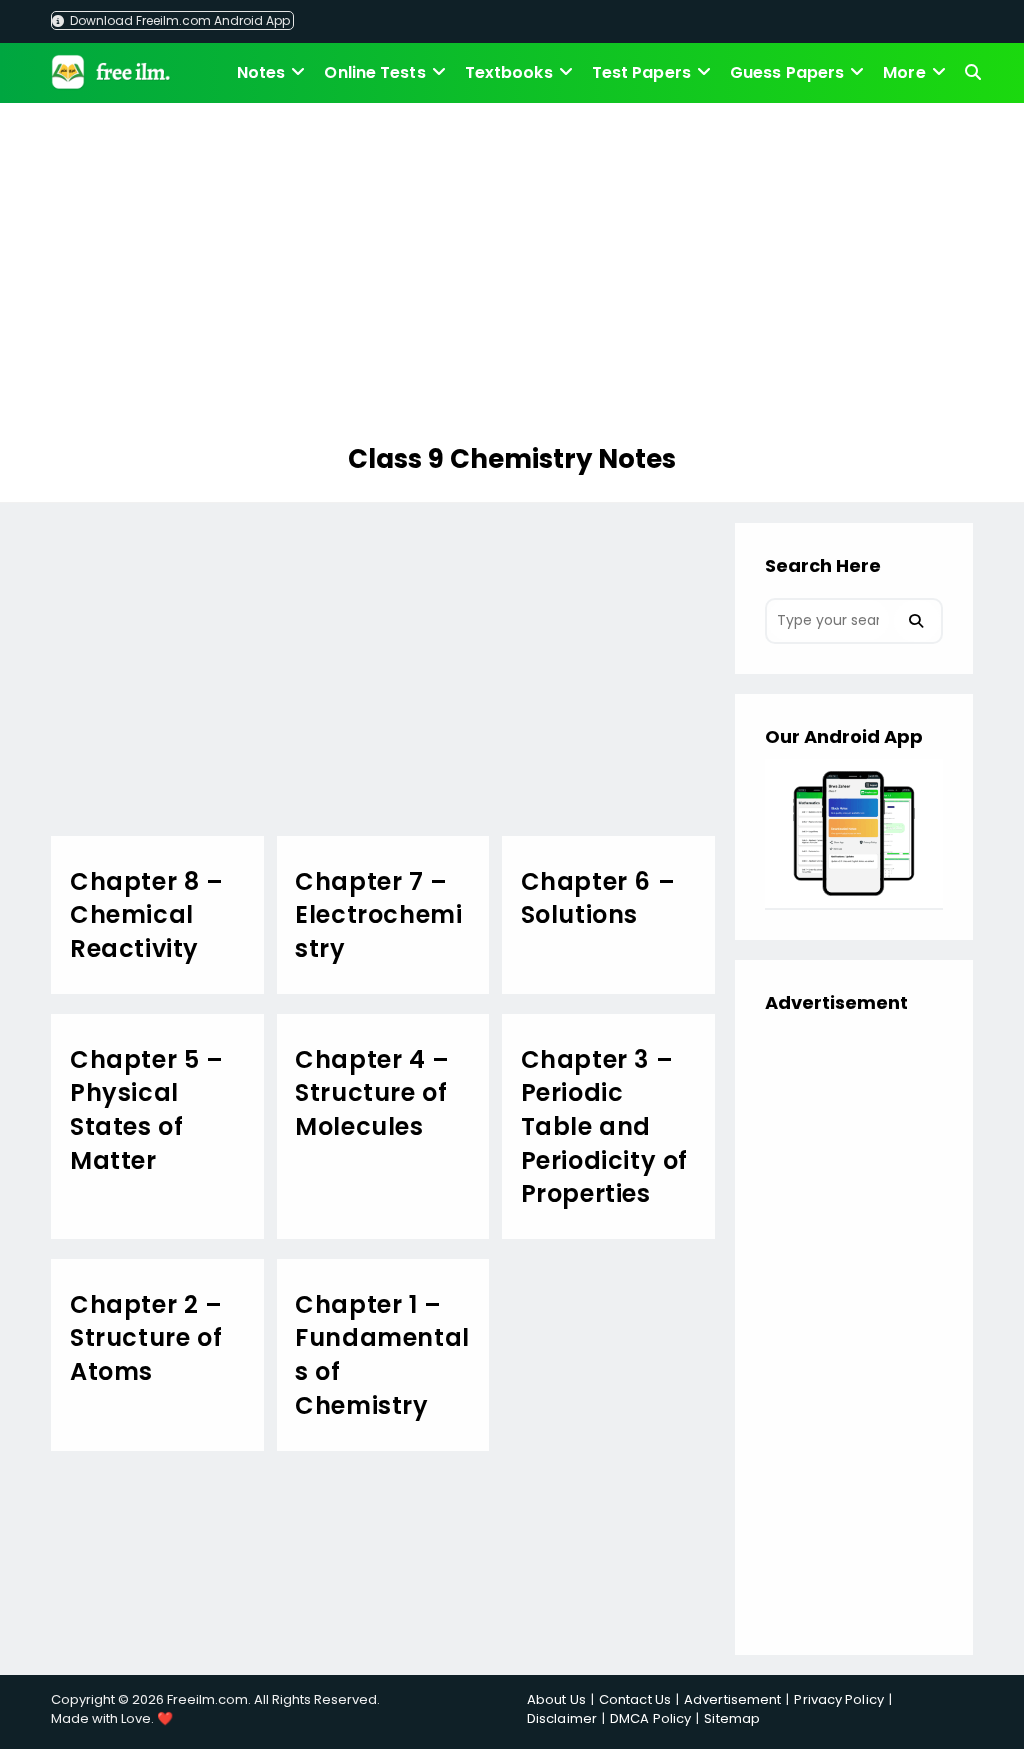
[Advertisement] (512, 276)
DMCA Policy (650, 1718)
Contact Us (635, 1699)
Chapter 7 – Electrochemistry (378, 915)
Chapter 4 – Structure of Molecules (372, 1093)
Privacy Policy (838, 1699)
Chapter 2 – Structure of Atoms (146, 1338)
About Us (556, 1699)
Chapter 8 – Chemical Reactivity (147, 915)
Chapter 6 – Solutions (598, 898)
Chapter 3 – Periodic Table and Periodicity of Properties (604, 1126)
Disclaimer (562, 1718)
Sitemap (732, 1718)
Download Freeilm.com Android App (178, 20)
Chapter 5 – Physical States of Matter (147, 1110)
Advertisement (732, 1699)
